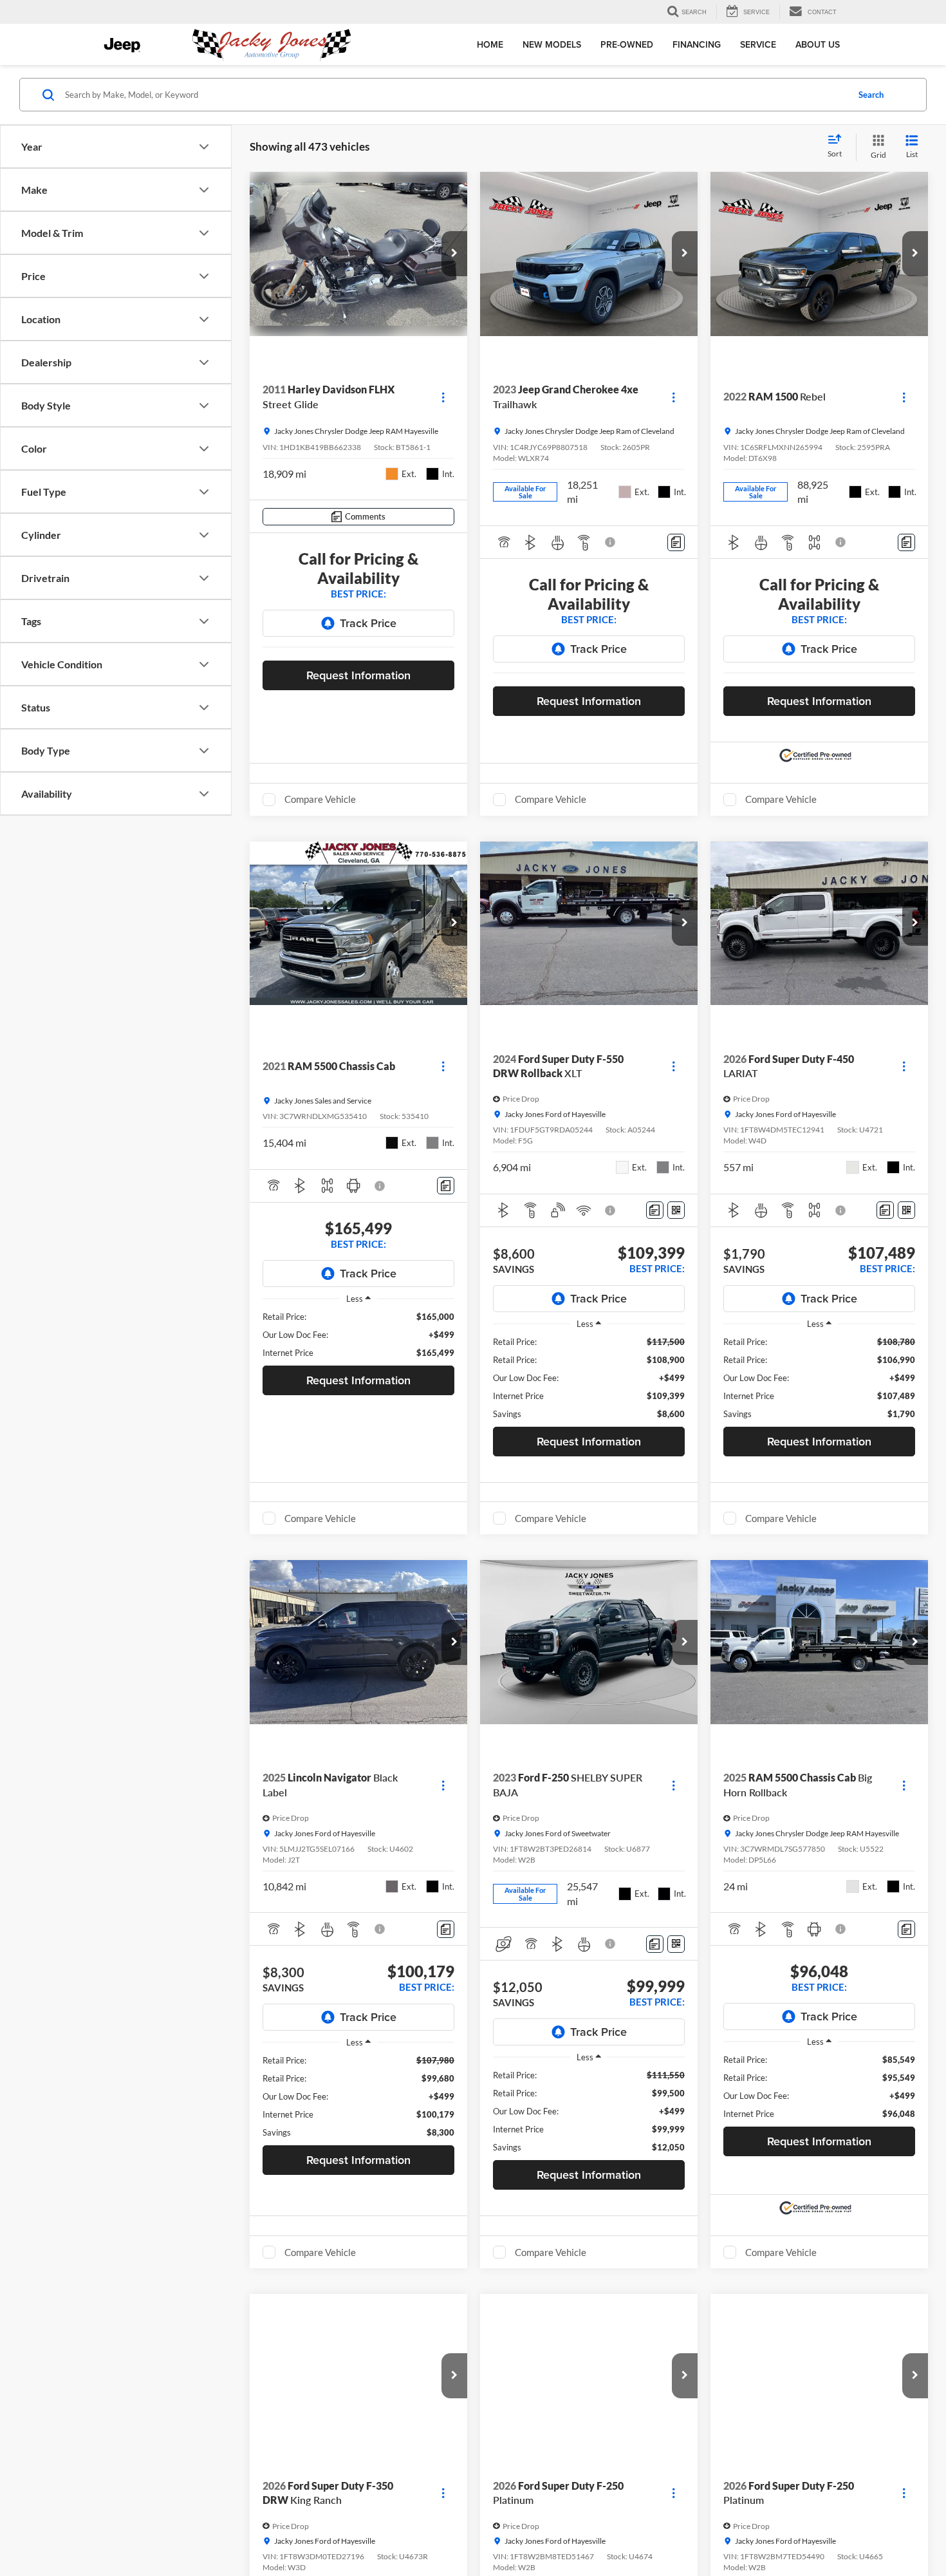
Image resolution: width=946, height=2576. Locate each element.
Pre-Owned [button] (627, 44)
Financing (697, 44)
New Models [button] (552, 44)
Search (871, 95)
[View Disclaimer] (611, 542)
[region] (358, 1335)
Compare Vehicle (320, 799)
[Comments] (676, 542)
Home (490, 44)
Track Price (368, 623)
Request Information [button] (358, 675)
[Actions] (443, 397)
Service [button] (758, 44)
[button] (454, 254)
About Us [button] (818, 44)
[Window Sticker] (676, 1210)
